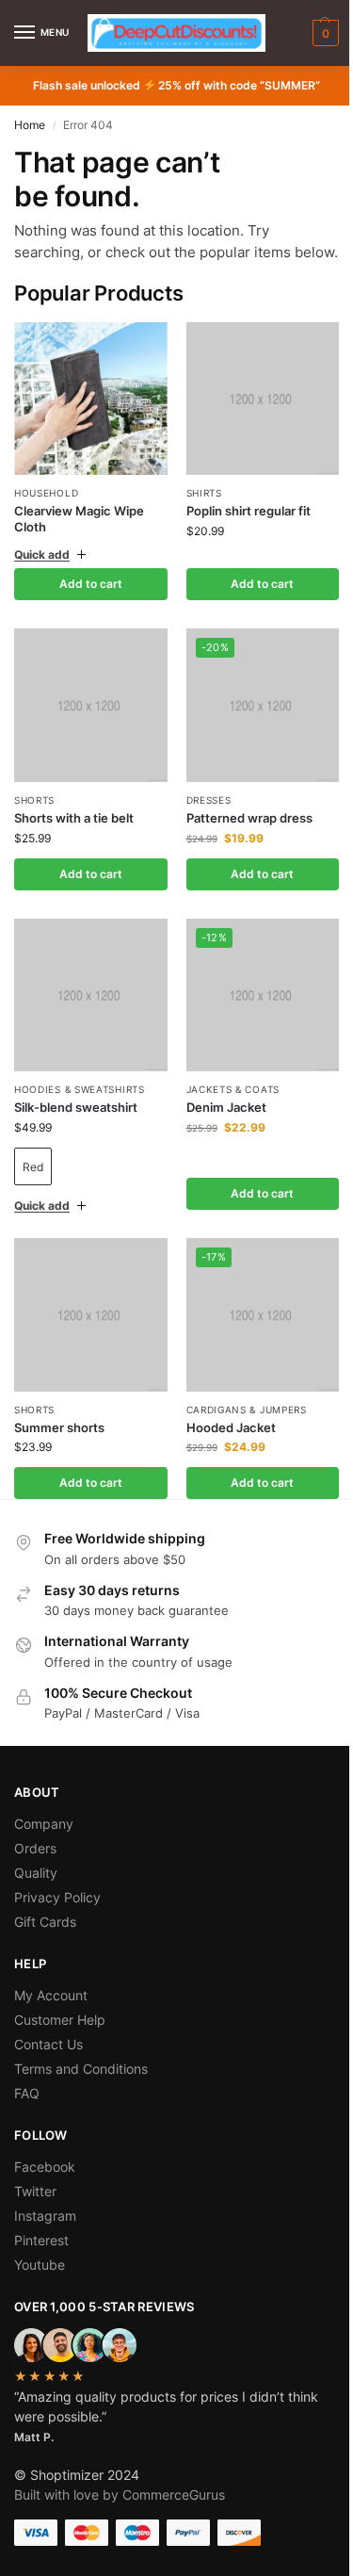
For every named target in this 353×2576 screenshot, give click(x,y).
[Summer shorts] (87, 1311)
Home (30, 125)
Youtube (40, 2257)
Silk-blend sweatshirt (76, 1107)
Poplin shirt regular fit (241, 525)
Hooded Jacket (224, 1420)
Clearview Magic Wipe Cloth (79, 519)
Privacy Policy (57, 1890)
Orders (35, 1841)
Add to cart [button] (252, 598)
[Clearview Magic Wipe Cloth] (91, 399)
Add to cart (87, 598)
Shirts (197, 507)
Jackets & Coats (226, 1089)
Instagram (45, 2208)
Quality (36, 1865)
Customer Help (60, 2012)
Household (46, 493)
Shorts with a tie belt (74, 824)
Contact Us (48, 2037)
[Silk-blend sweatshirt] (87, 998)
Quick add (42, 569)
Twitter (35, 2184)
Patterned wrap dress (242, 824)
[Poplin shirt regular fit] (252, 416)
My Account (51, 1988)
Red (33, 1167)
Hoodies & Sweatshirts (80, 1089)
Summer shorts (59, 1420)
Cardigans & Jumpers (239, 1402)
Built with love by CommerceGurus (120, 2487)
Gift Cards (45, 1914)
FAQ (27, 2086)
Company (44, 1816)
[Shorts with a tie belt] (87, 716)
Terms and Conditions (81, 2061)
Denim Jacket (219, 1107)
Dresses (201, 807)
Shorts (34, 807)
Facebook (45, 2159)
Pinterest (41, 2233)
